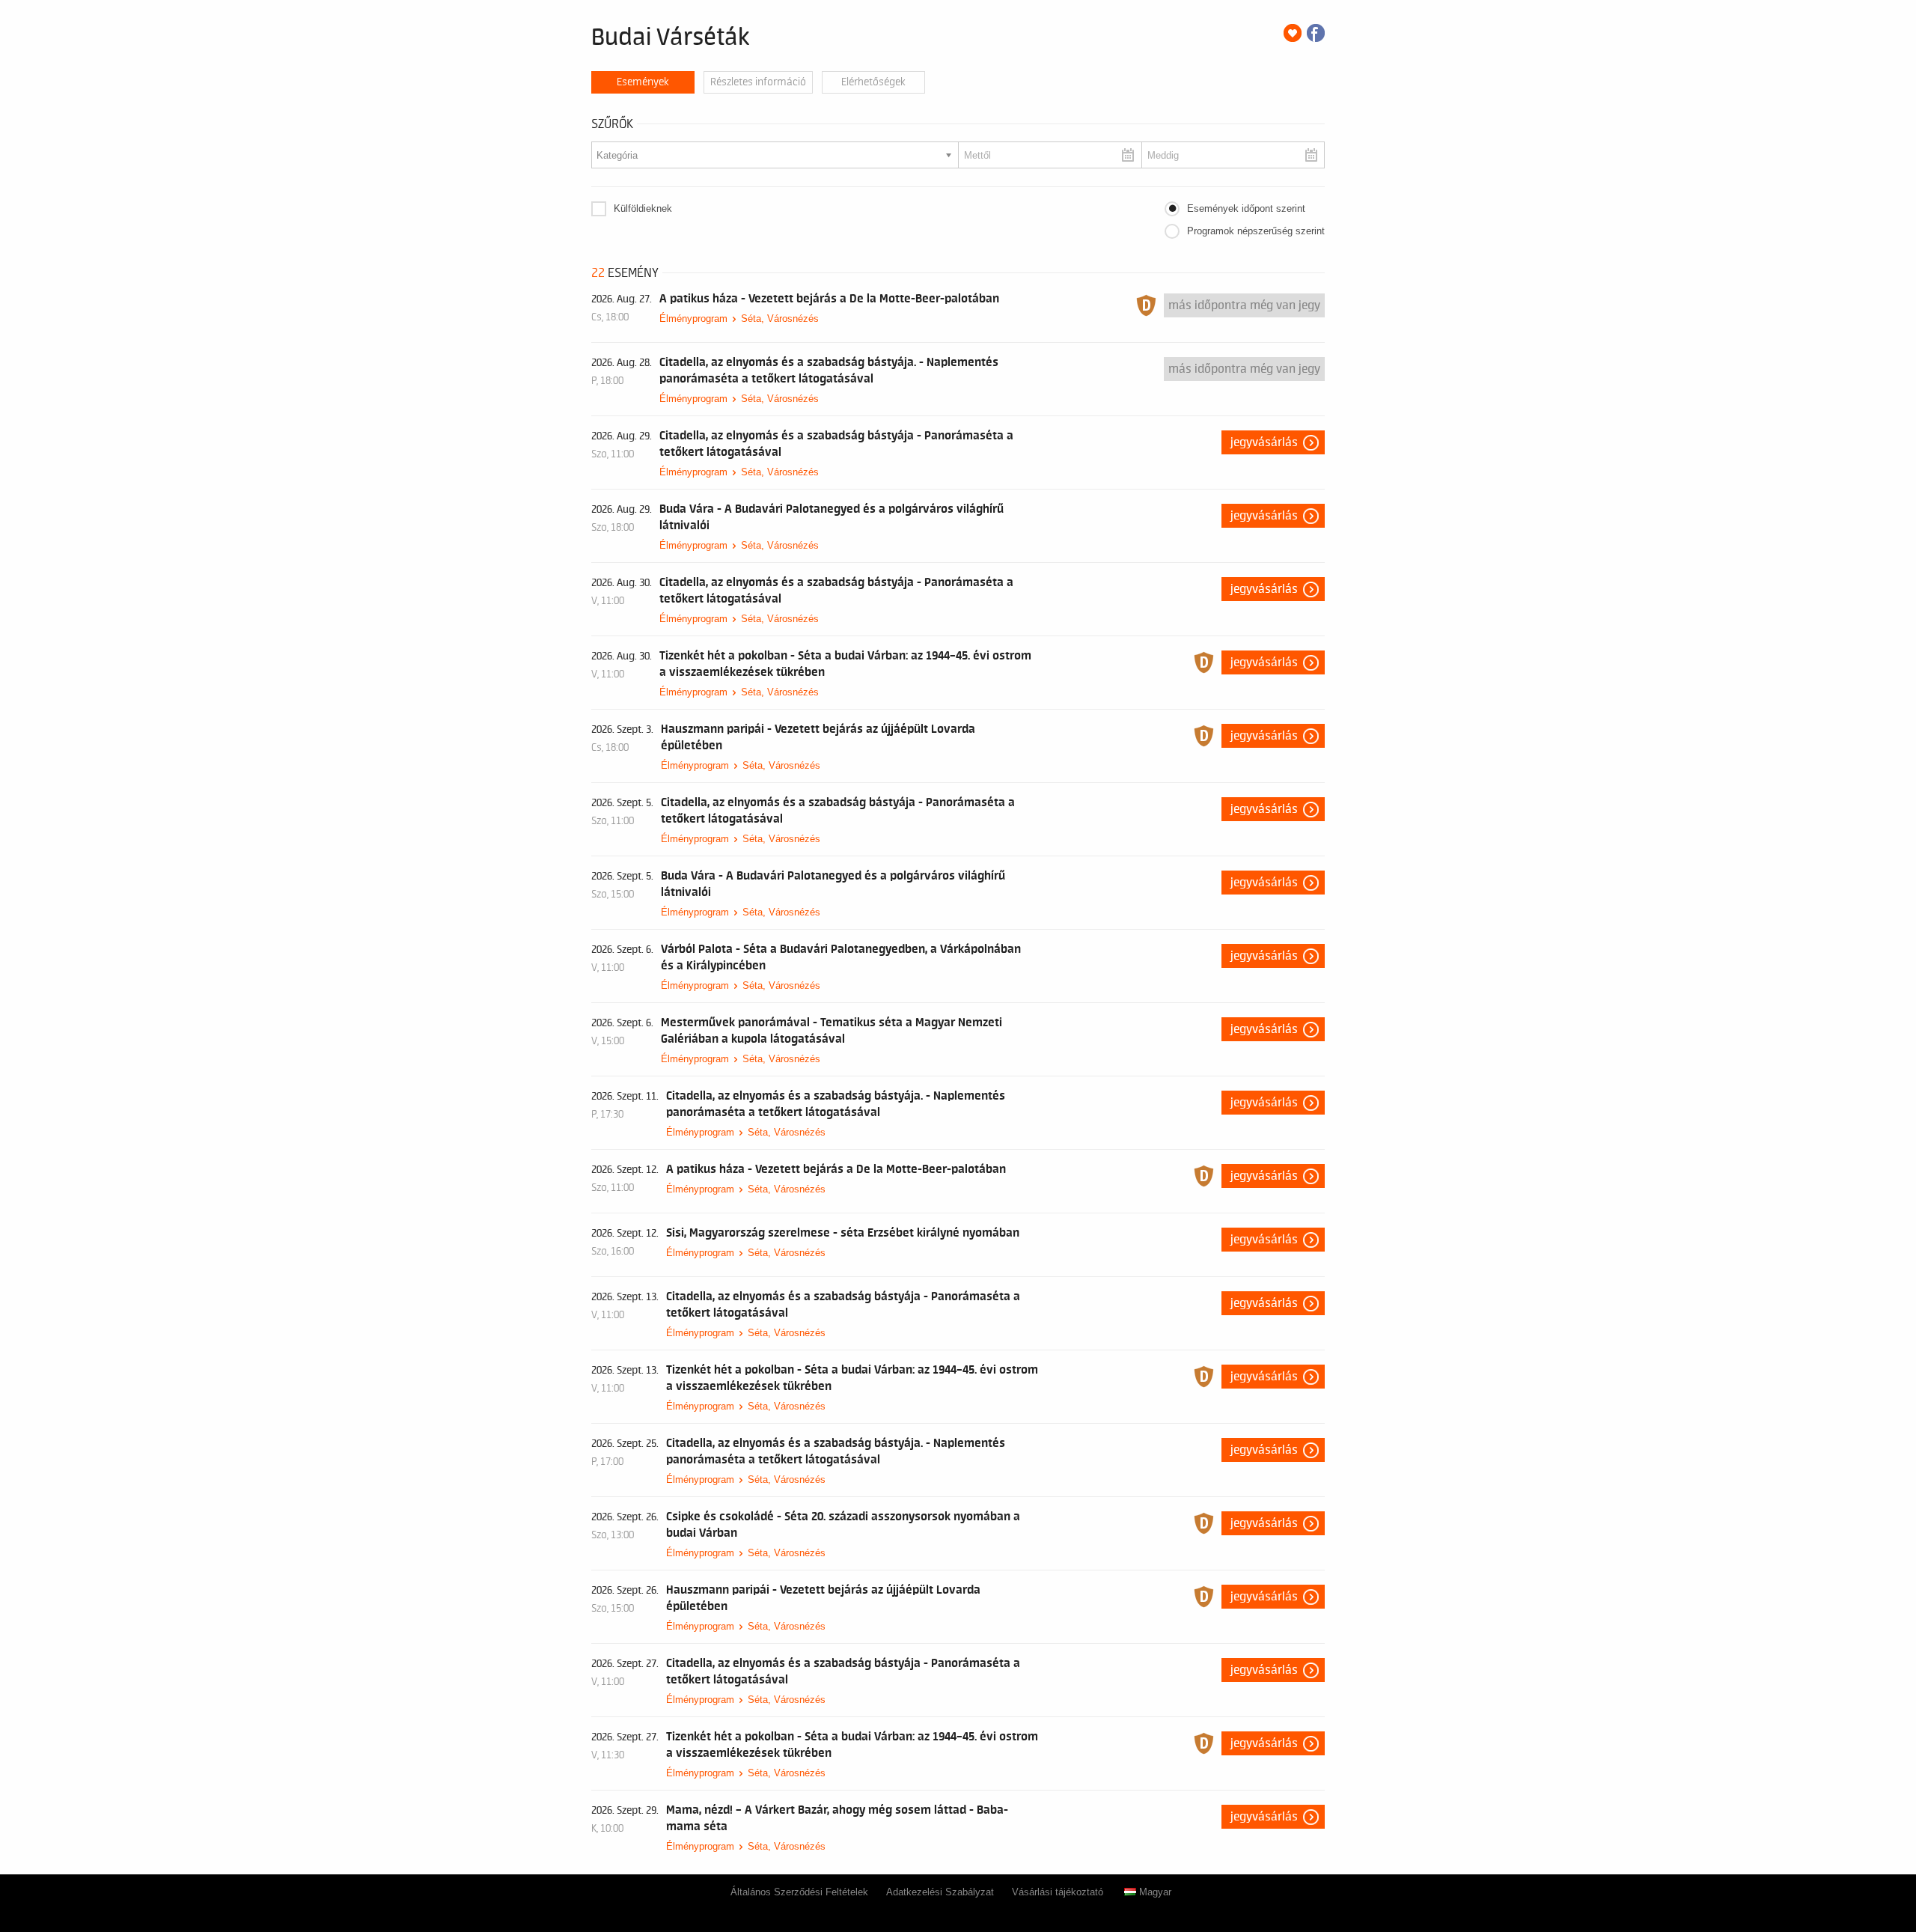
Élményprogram (693, 319)
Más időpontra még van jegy (1244, 305)
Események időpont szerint (1246, 208)
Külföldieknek (643, 208)
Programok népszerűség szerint (1256, 231)
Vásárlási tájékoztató (1058, 1892)
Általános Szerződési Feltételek (799, 1892)
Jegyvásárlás (1264, 442)
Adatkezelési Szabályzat (940, 1892)
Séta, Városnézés (780, 319)
